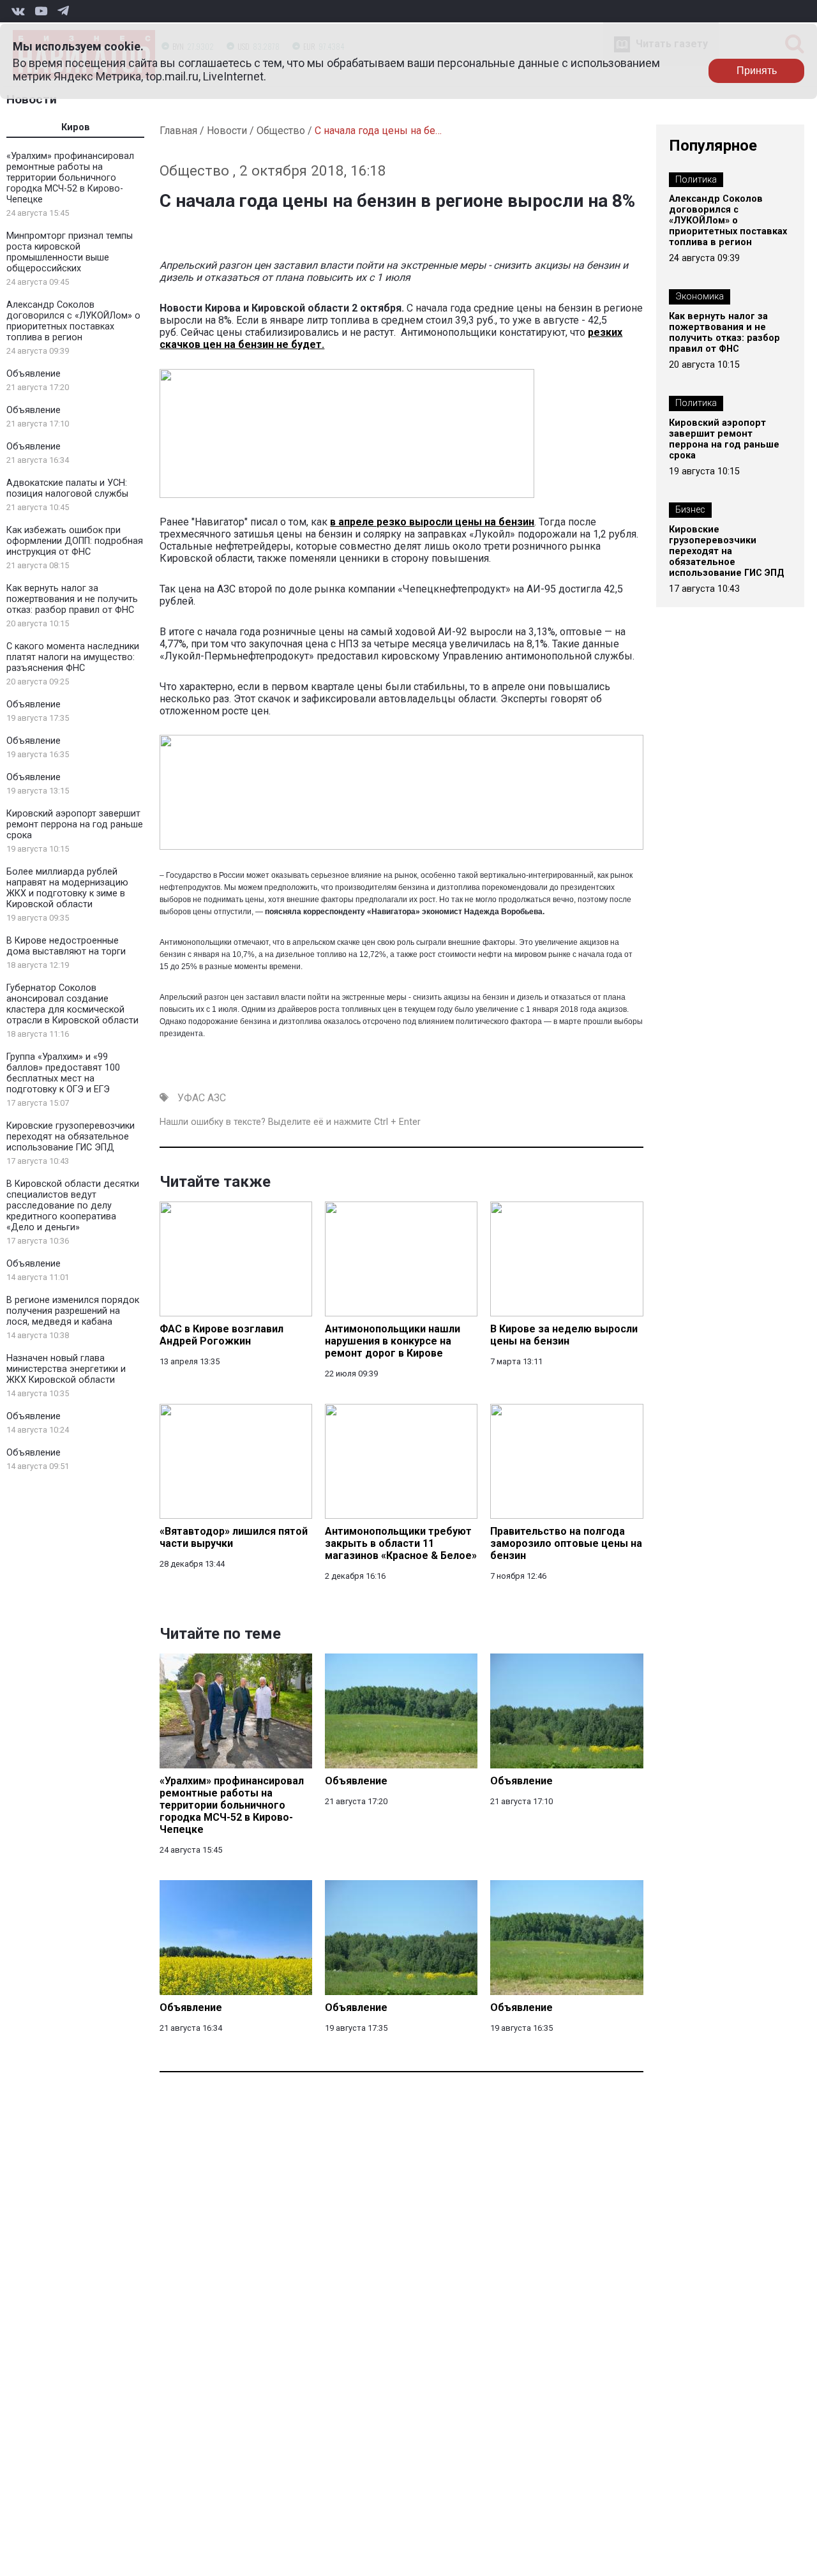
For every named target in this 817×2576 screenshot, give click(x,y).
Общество (281, 131)
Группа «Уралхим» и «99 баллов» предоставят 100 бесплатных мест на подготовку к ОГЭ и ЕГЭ (63, 1073)
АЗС (217, 1098)
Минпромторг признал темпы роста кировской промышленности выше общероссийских (70, 252)
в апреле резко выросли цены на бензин (432, 522)
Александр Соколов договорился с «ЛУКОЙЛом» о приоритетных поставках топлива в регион (73, 321)
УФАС (191, 1098)
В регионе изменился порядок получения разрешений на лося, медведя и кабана (73, 1311)
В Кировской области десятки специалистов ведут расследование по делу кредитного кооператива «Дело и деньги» (73, 1206)
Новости (32, 99)
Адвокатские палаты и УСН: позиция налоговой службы (67, 488)
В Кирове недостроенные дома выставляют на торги (66, 946)
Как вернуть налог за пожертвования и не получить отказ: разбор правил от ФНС (72, 599)
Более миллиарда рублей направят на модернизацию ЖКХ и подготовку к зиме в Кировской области (67, 888)
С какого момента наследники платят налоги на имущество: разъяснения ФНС (73, 657)
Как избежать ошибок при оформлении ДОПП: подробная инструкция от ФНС (75, 541)
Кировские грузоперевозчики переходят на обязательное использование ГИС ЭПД (71, 1137)
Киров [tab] (76, 127)
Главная (178, 131)
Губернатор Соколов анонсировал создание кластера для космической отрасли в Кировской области (72, 1004)
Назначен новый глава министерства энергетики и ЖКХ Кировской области (66, 1369)
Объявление (34, 374)
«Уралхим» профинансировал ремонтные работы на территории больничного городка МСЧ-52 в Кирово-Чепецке (70, 178)
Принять (757, 71)
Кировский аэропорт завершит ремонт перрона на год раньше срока (75, 825)
